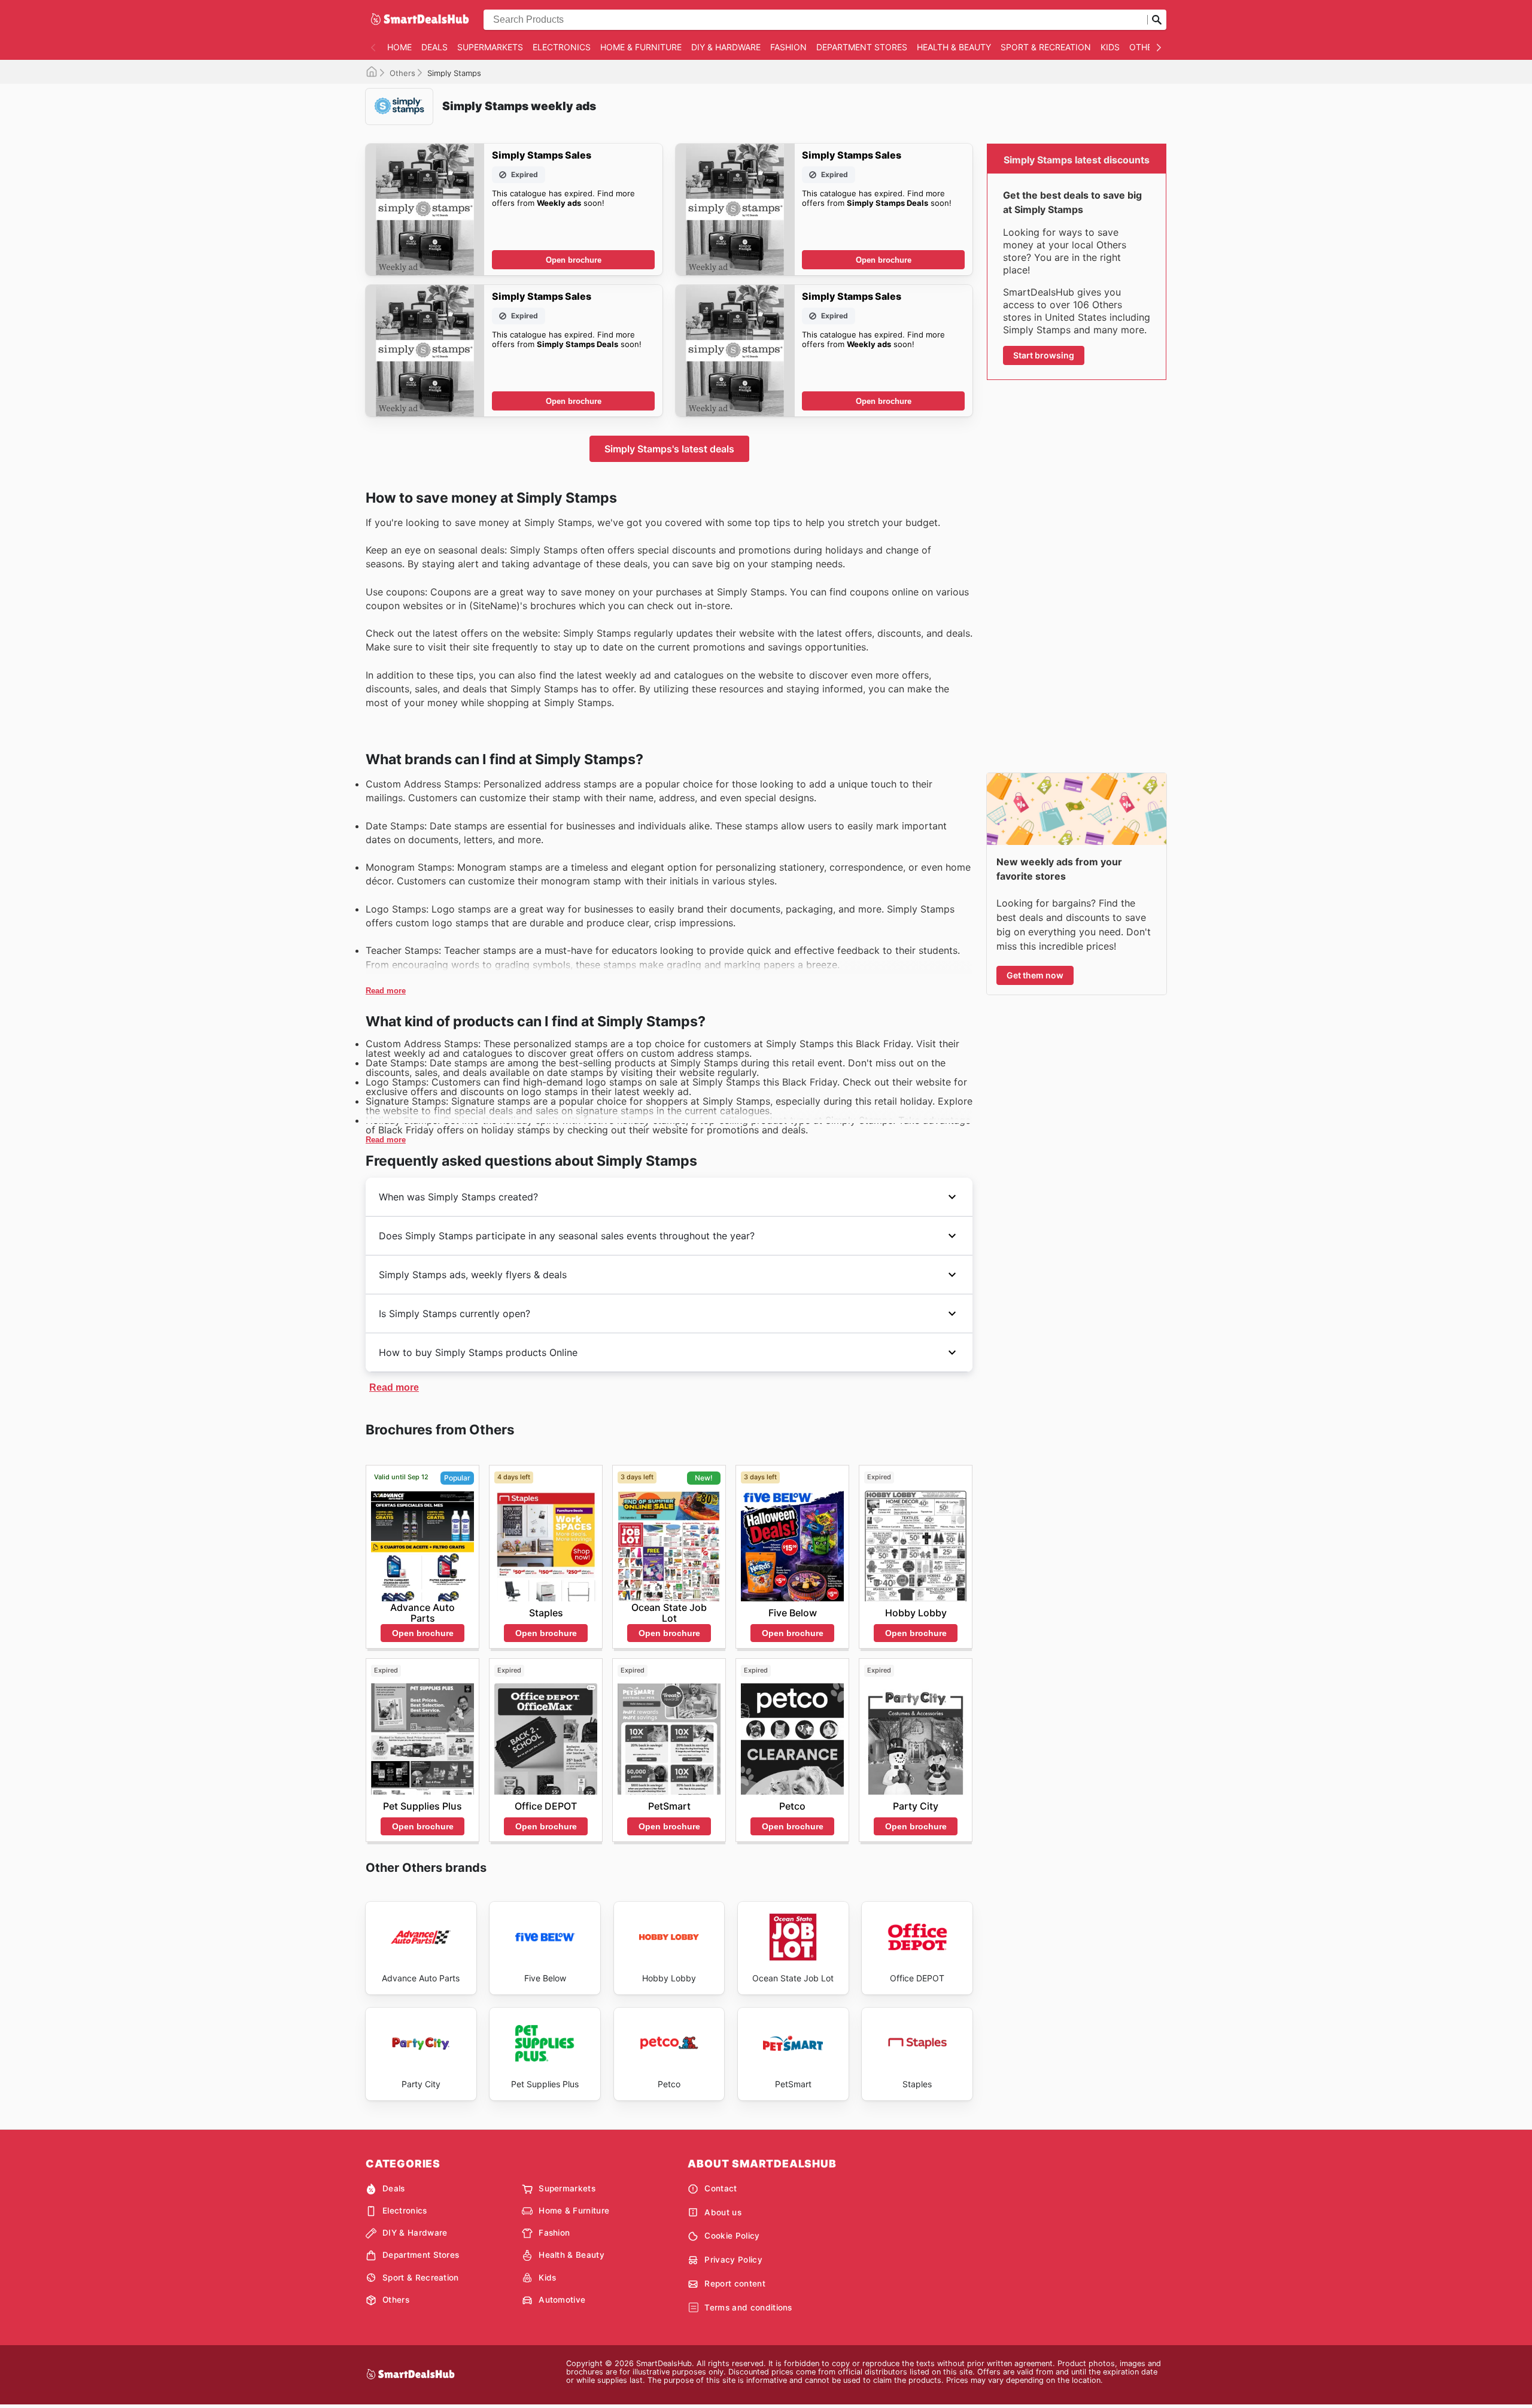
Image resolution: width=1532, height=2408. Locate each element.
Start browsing (1044, 355)
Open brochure (574, 260)
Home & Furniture (641, 47)
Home (399, 47)
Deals (434, 47)
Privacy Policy (733, 2260)
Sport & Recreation (1046, 47)
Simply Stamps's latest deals (669, 449)
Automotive (562, 2300)
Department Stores (862, 47)
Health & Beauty (954, 47)
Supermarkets (490, 47)
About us (723, 2212)
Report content (735, 2284)
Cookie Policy (732, 2236)
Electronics (562, 47)
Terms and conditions (748, 2307)
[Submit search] (1157, 20)
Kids (1110, 47)
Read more (386, 991)
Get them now (1035, 975)
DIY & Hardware (726, 47)
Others (1146, 47)
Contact (721, 2188)
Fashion (788, 47)
